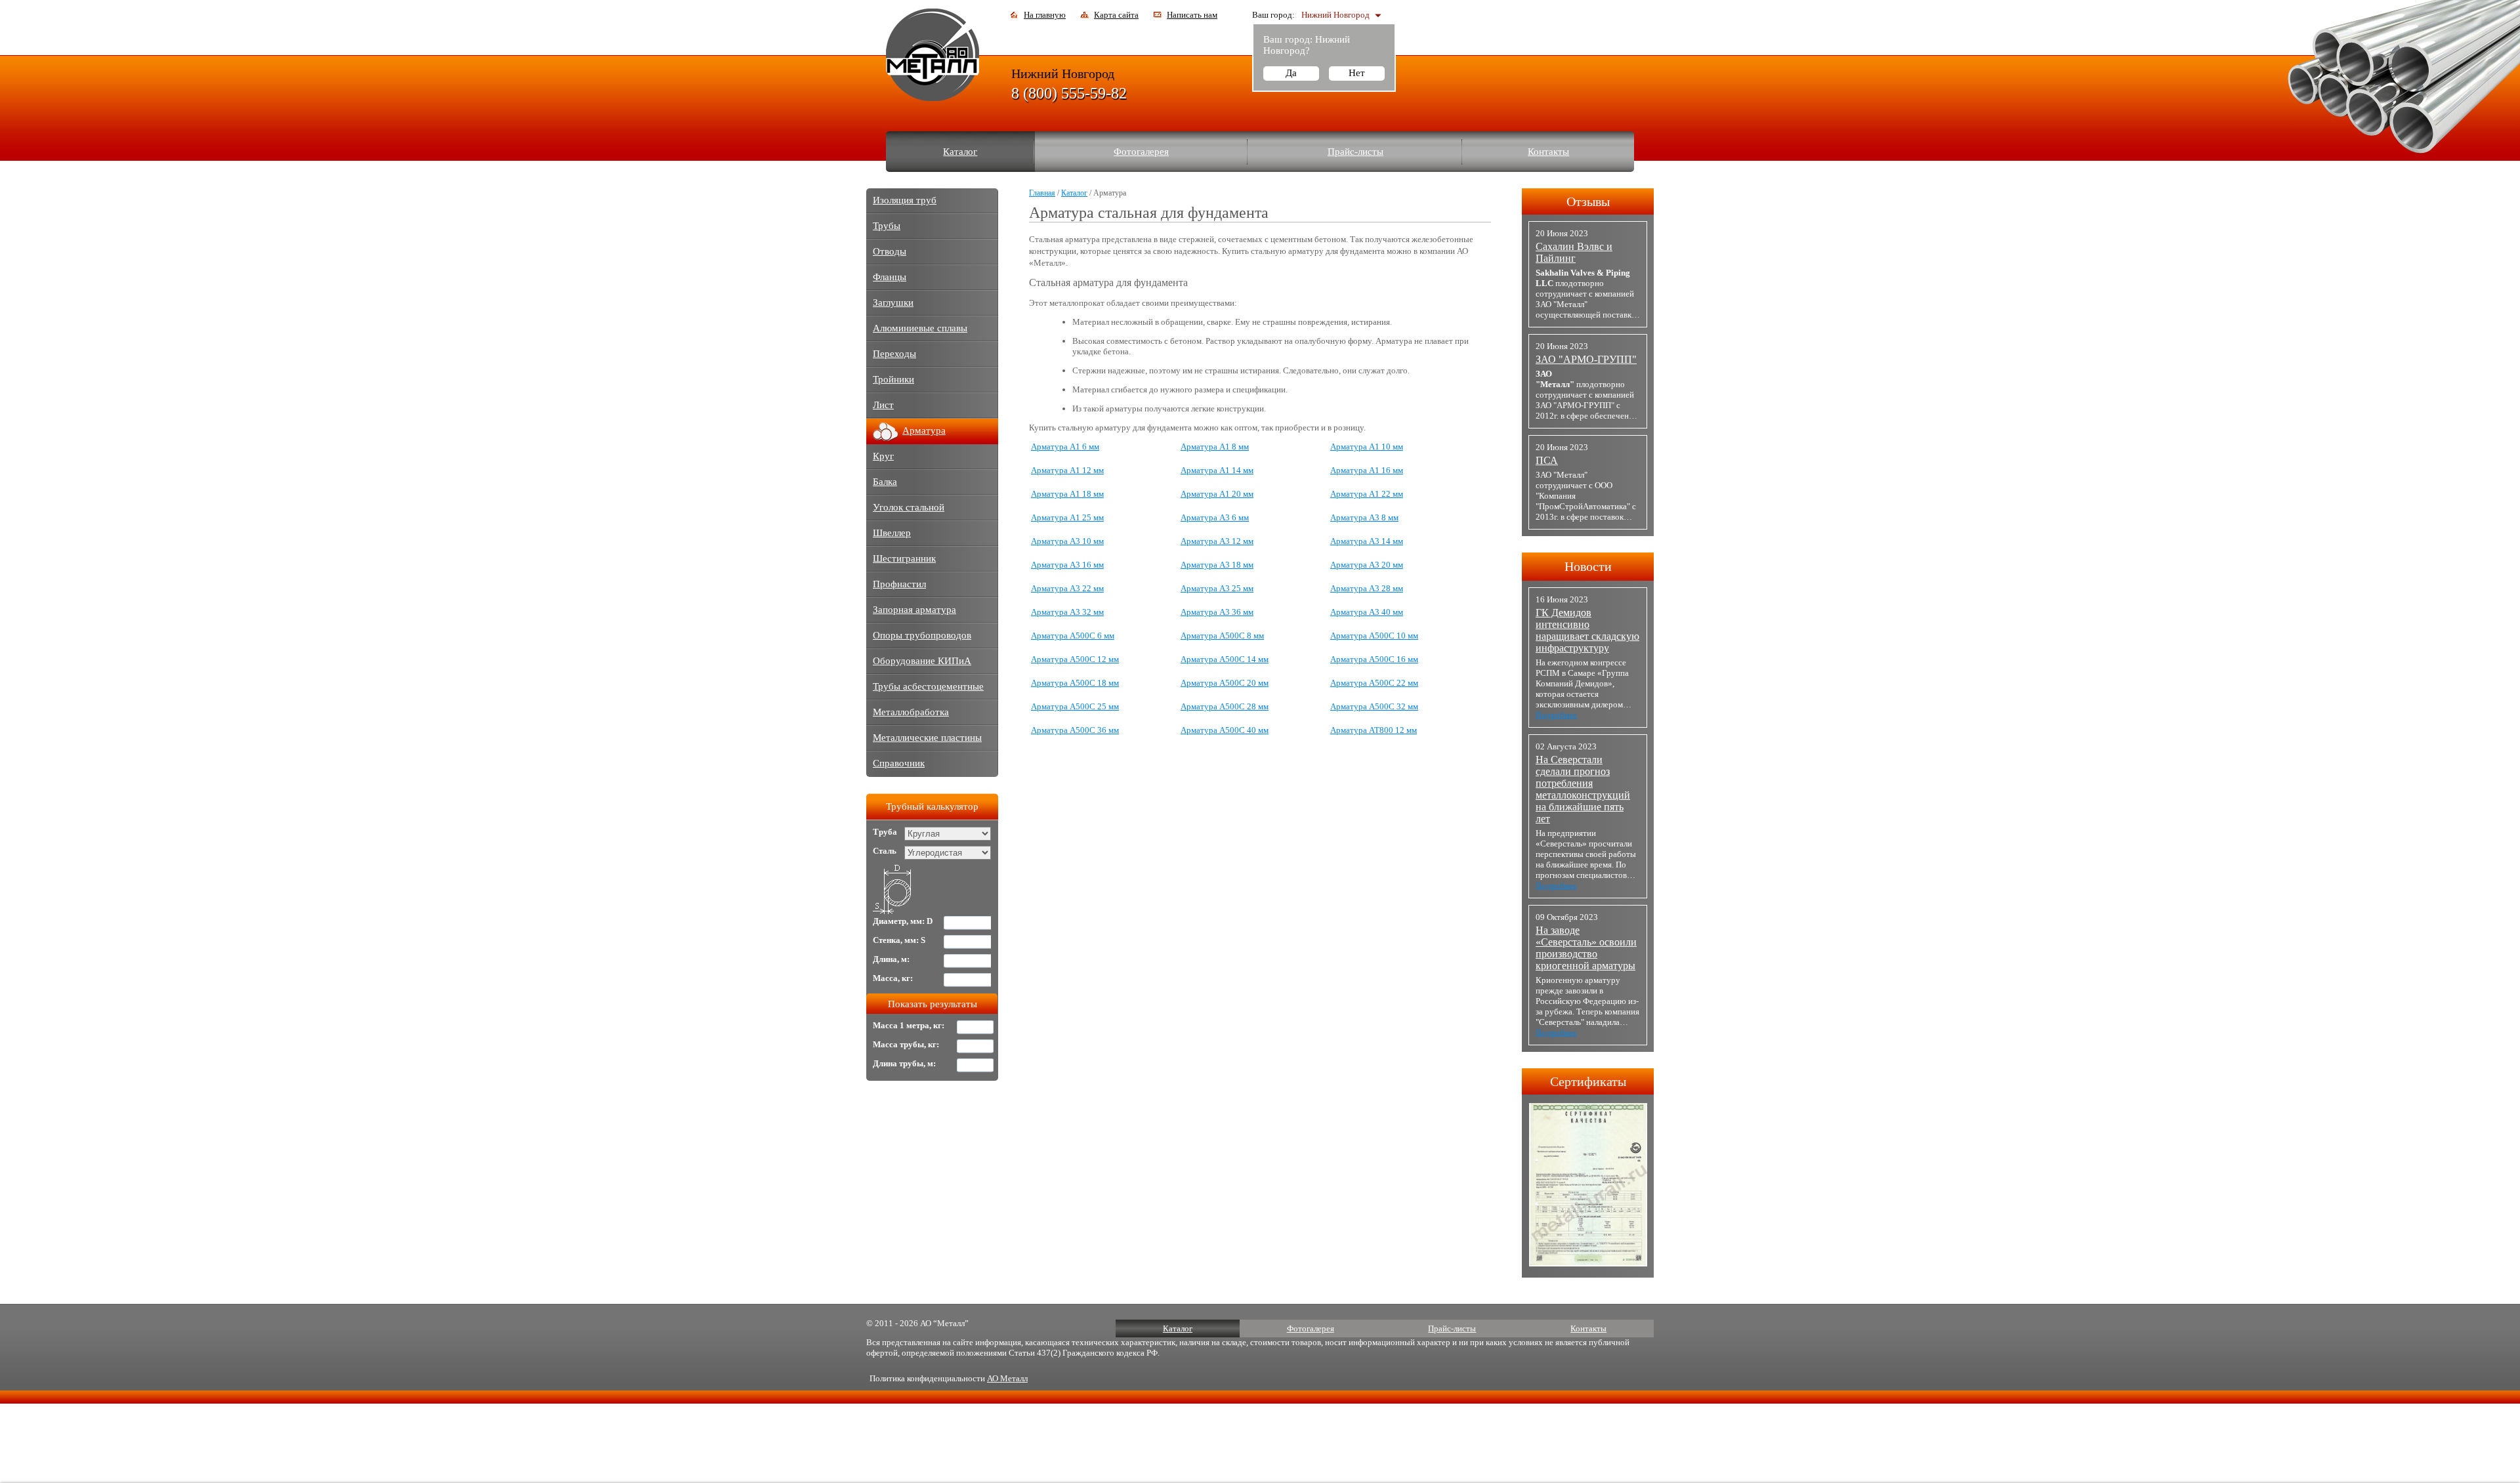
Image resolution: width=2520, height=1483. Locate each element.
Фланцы (890, 277)
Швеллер (892, 533)
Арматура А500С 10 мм (1374, 636)
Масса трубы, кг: (906, 1044)
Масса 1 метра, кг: (909, 1025)
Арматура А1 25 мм (1067, 517)
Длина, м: (891, 959)
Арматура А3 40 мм (1367, 612)
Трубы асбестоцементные (928, 686)
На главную (1045, 15)
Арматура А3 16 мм (1067, 565)
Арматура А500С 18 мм (1075, 683)
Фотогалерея (1141, 152)
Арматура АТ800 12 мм (1374, 730)
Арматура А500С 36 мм (1075, 730)
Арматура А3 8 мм (1364, 517)
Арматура (924, 430)
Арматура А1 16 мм (1367, 470)
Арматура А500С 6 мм (1073, 636)
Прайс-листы (1355, 152)
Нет (1357, 73)
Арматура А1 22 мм (1367, 494)
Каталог (960, 152)
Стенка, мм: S (899, 940)
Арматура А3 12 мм (1217, 541)
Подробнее (1556, 715)
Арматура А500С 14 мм (1225, 659)
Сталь (885, 851)
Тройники (893, 379)
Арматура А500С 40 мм (1225, 730)
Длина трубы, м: (904, 1063)
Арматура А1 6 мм (1065, 447)
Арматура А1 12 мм (1067, 470)
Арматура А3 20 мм (1367, 565)
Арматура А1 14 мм (1217, 470)
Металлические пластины (927, 738)
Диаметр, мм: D (903, 921)
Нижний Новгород (1335, 15)
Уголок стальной (909, 507)
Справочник (899, 763)
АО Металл (1007, 1378)
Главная (1042, 193)
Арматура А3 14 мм (1367, 541)
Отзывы (1588, 201)
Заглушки (893, 303)
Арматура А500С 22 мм (1374, 683)
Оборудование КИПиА (922, 661)
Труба (885, 832)
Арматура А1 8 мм (1215, 447)
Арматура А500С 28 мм (1225, 706)
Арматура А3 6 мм (1215, 517)
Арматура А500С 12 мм (1075, 659)
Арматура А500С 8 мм (1222, 636)
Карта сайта (1116, 15)
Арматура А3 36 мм (1217, 612)
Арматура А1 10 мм (1367, 447)
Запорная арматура (914, 610)
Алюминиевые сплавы (920, 328)
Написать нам (1192, 15)
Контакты (1548, 152)
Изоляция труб (905, 200)
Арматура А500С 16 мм (1374, 659)
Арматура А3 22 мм (1067, 588)
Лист (883, 405)
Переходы (894, 354)
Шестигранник (904, 558)
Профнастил (899, 584)
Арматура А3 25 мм (1217, 588)
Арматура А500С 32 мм (1374, 706)
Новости (1588, 566)
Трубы (887, 226)
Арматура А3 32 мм (1067, 612)
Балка (885, 482)
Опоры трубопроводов (922, 635)
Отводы (890, 251)
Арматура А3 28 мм (1367, 588)
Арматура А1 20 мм (1217, 494)
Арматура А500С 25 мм (1075, 706)
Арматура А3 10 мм (1067, 541)
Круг (883, 456)
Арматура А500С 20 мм (1225, 683)
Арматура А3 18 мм (1217, 565)
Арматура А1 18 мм (1067, 494)
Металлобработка (911, 712)
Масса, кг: (893, 978)
